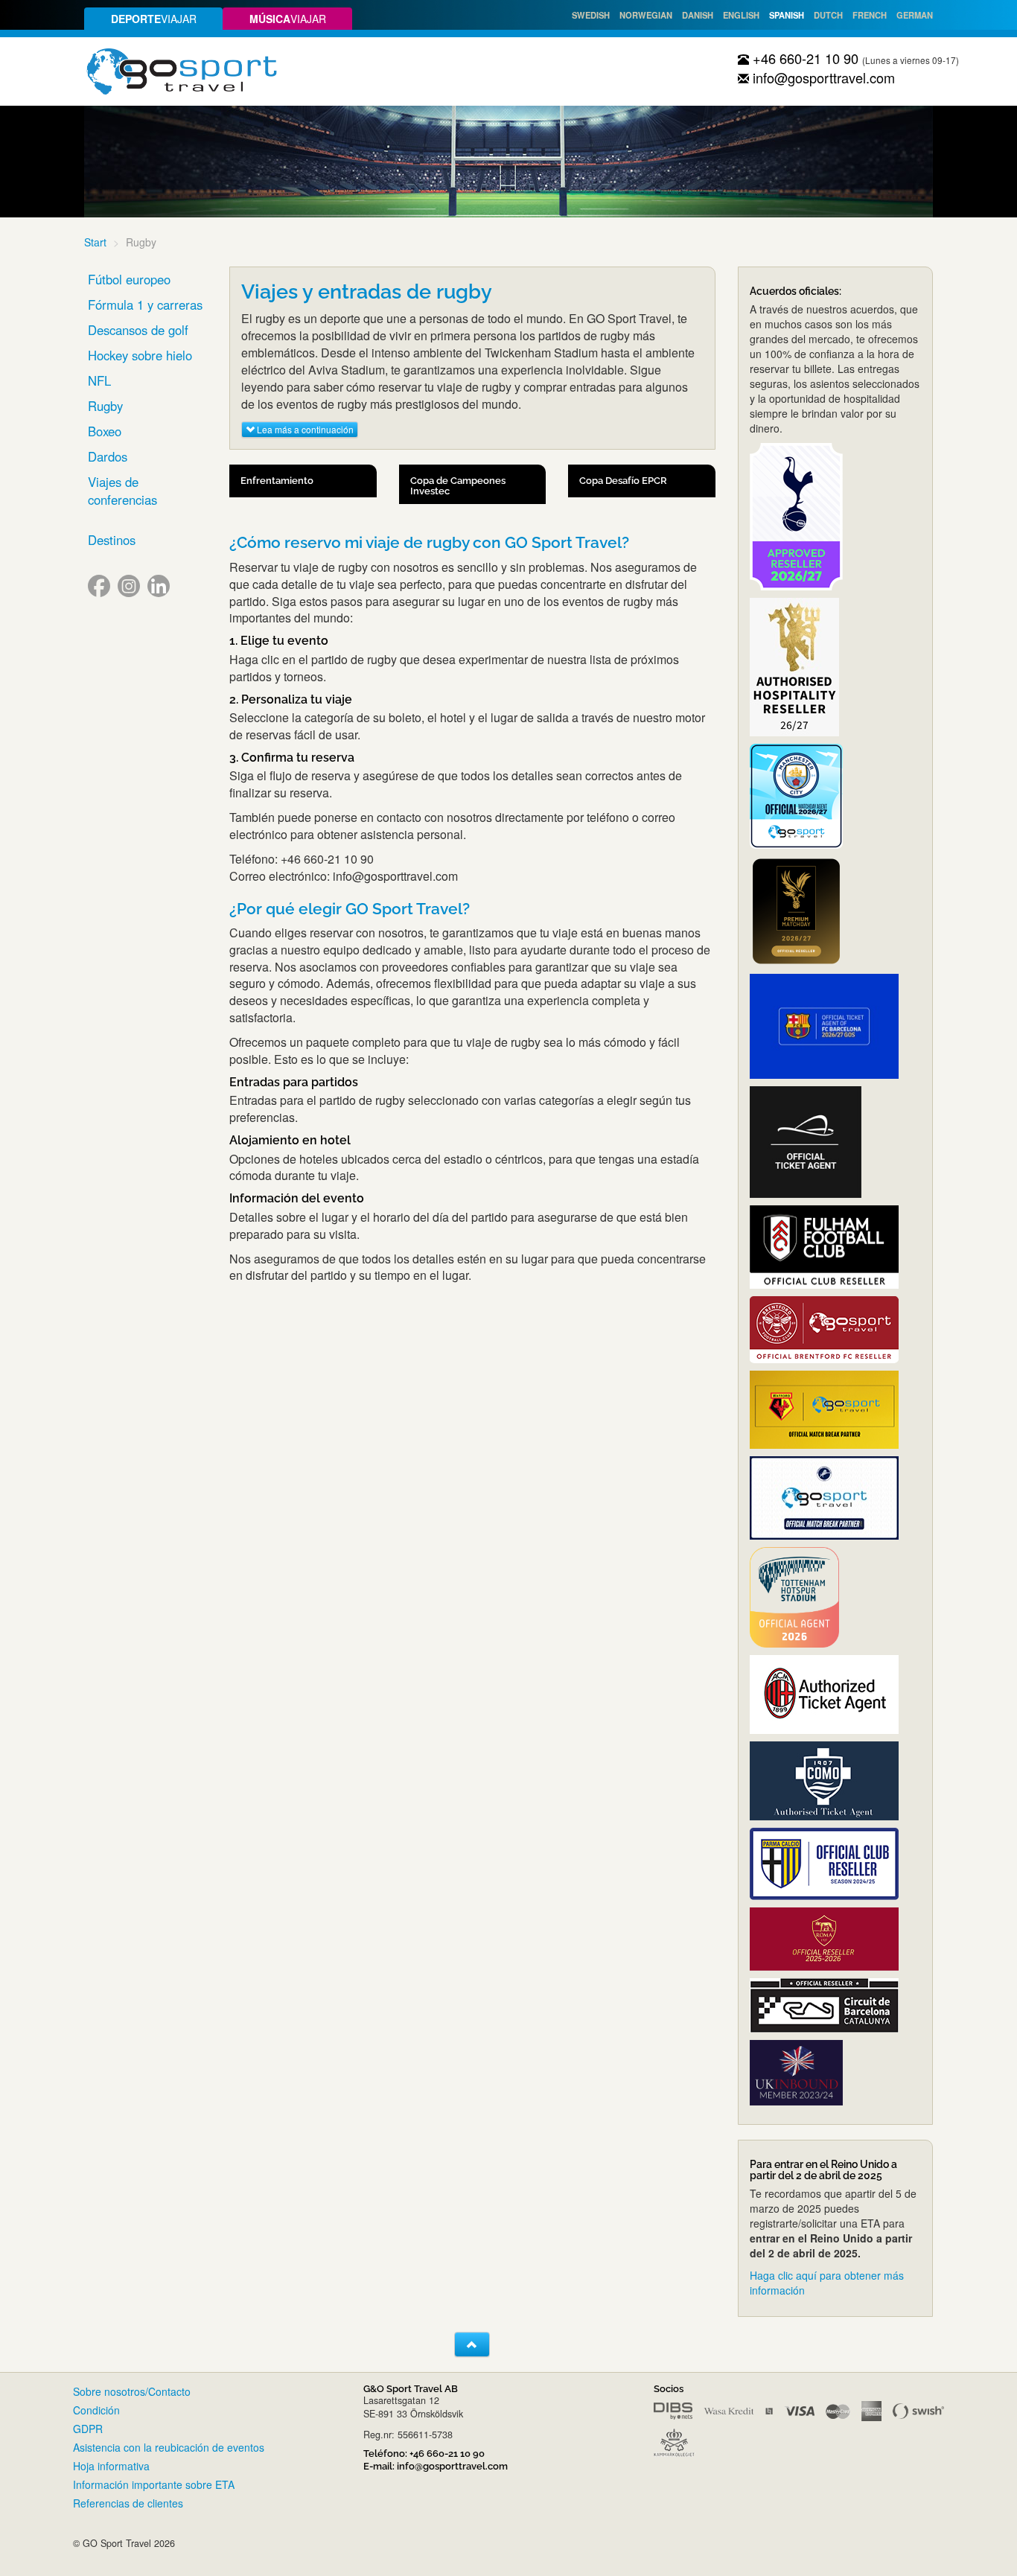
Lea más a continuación (304, 429)
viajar (154, 19)
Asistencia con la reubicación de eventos (169, 2447)
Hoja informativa (111, 2466)
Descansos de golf (138, 330)
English (741, 15)
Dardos (108, 456)
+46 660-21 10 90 (804, 58)
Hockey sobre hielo (140, 355)
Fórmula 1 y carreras (145, 305)
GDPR (88, 2429)
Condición (96, 2410)
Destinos (112, 540)
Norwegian (646, 15)
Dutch (828, 15)
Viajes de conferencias (122, 491)
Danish (698, 15)
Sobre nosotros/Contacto (132, 2391)
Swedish (591, 15)
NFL (99, 380)
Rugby (105, 406)
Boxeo (105, 431)
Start (95, 242)
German (915, 15)
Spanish (787, 15)
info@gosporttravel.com (822, 77)
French (870, 15)
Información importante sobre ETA (154, 2484)
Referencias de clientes (128, 2503)
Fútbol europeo (129, 279)
